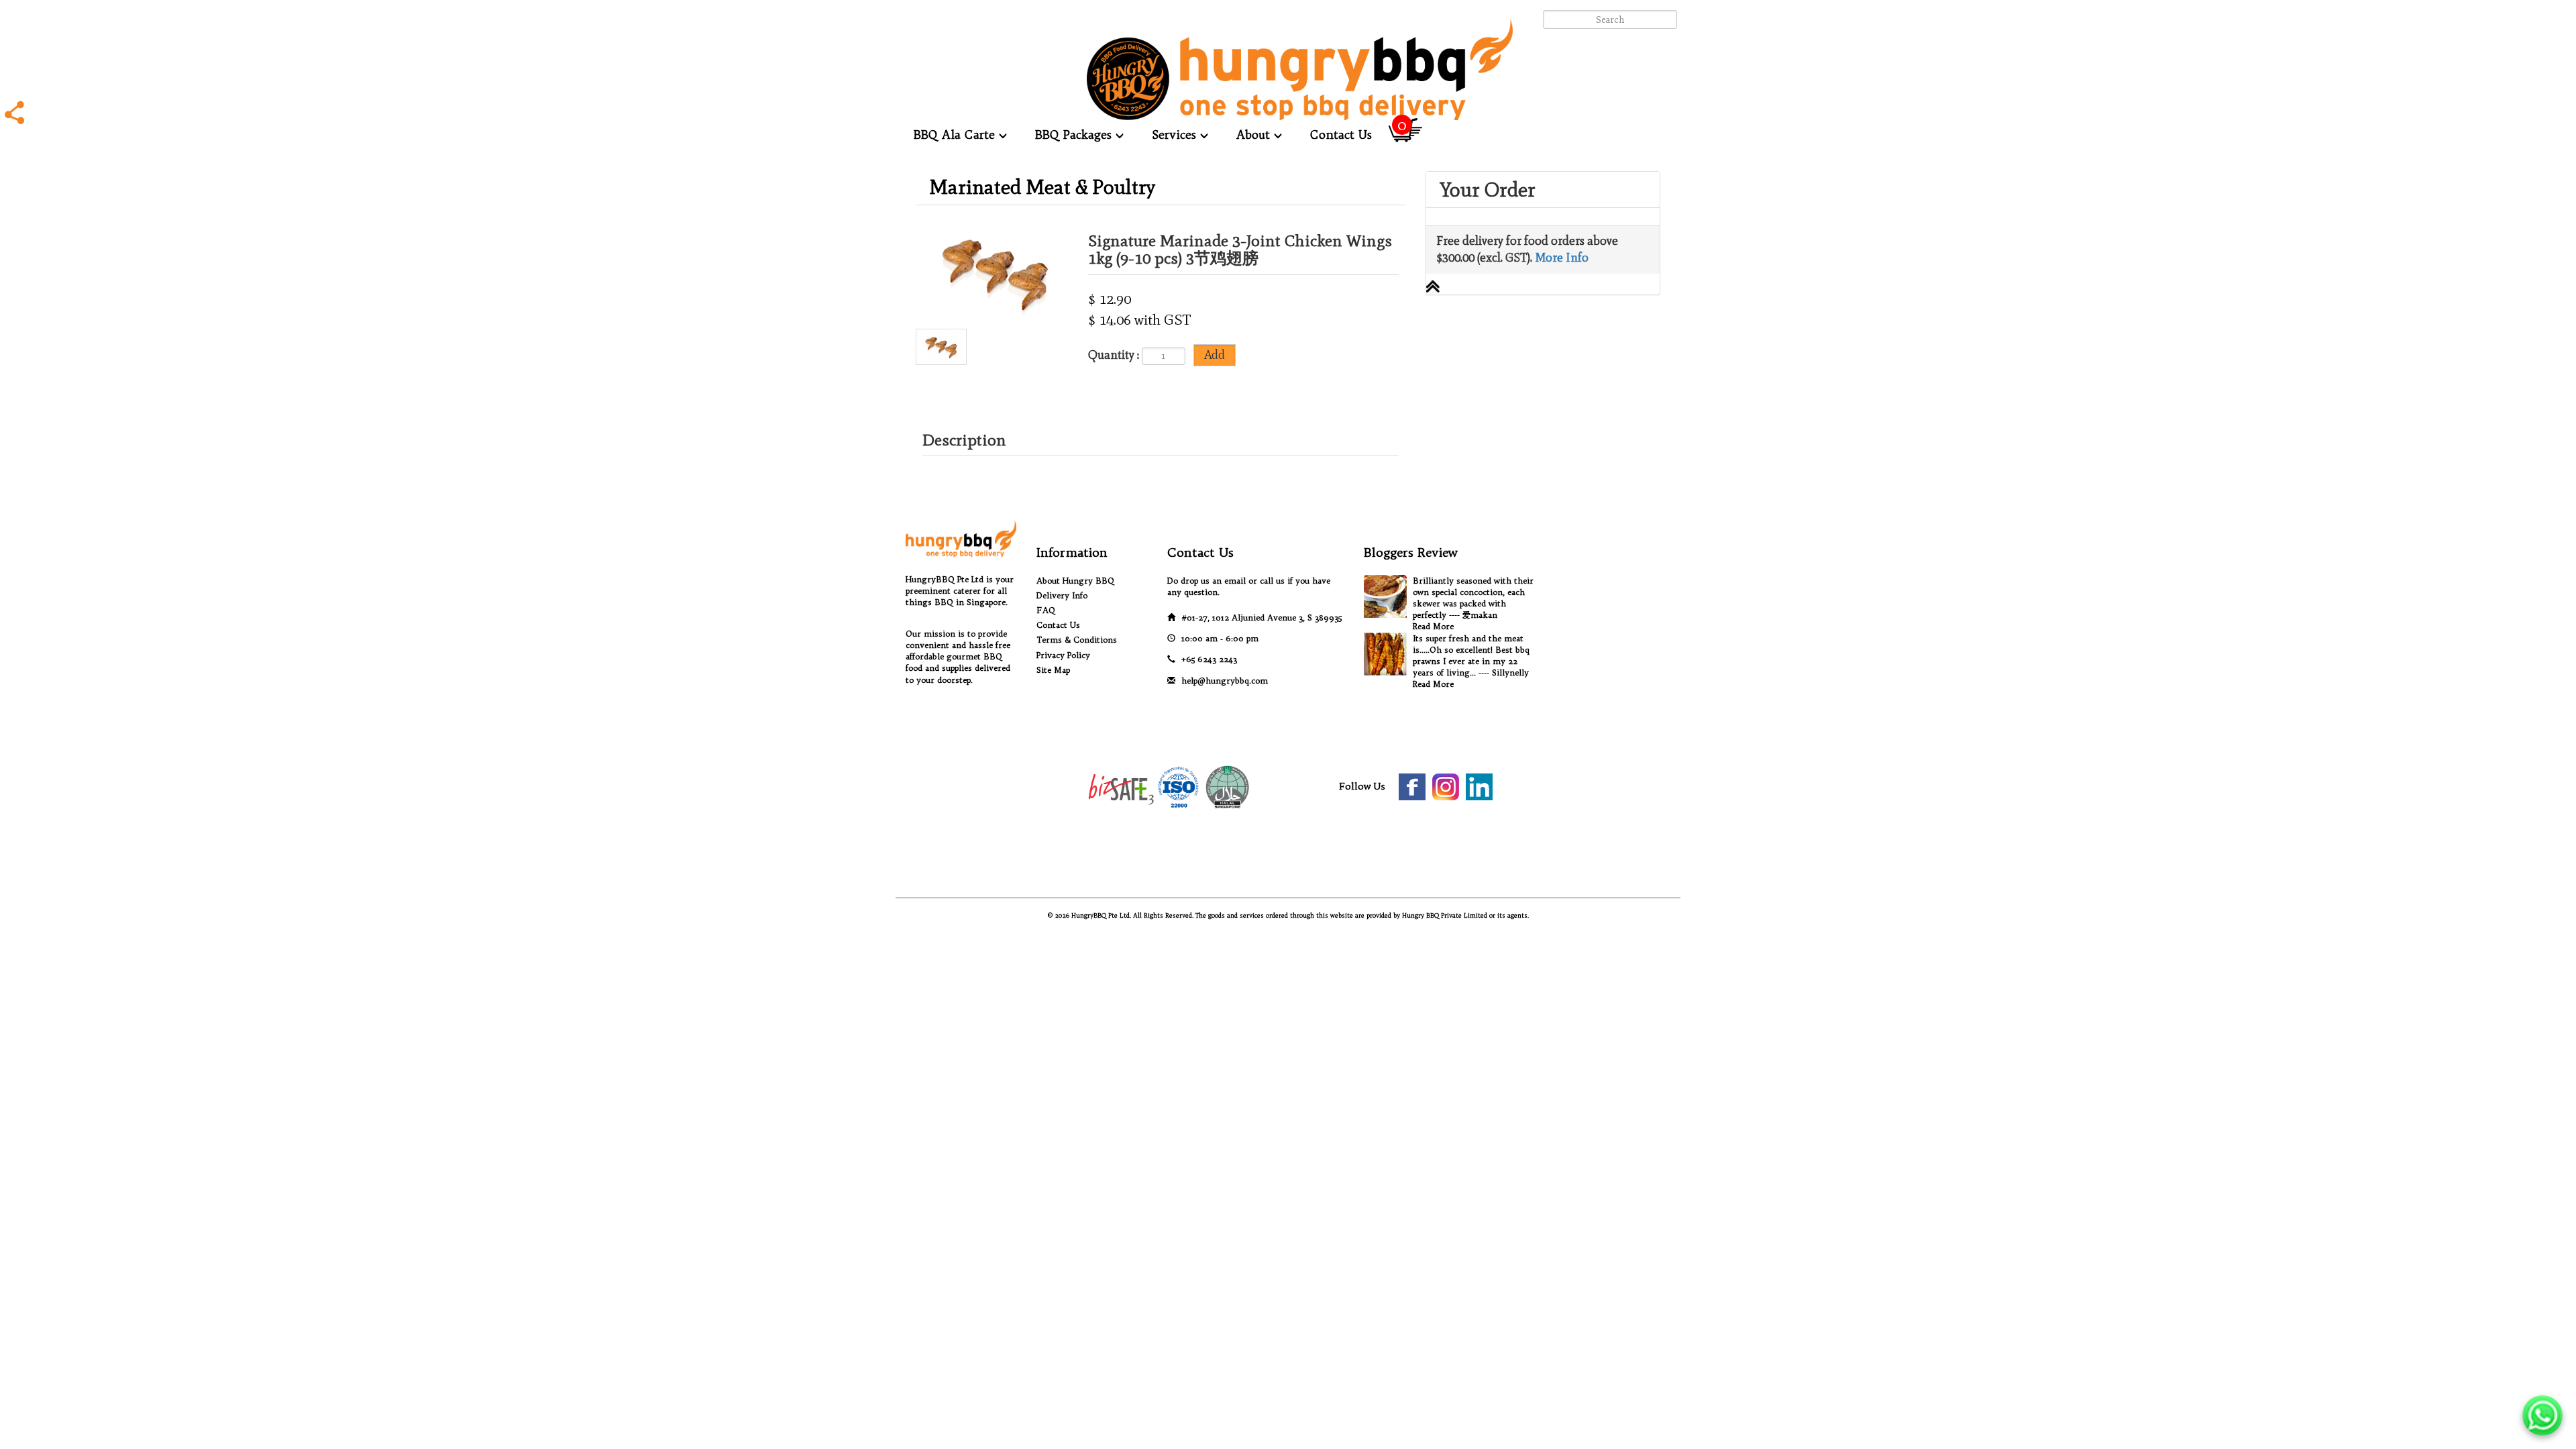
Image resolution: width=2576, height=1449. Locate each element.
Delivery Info (1062, 595)
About (1255, 135)
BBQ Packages (1075, 135)
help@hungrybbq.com (1225, 681)
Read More (1433, 626)
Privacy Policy (1063, 655)
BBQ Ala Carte (956, 135)
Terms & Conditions (1077, 640)
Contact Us (1341, 135)
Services (1176, 135)
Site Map (1053, 670)
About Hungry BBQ (1075, 581)
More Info (1562, 258)
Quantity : (1114, 355)
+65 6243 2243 (1209, 659)
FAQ (1046, 610)
